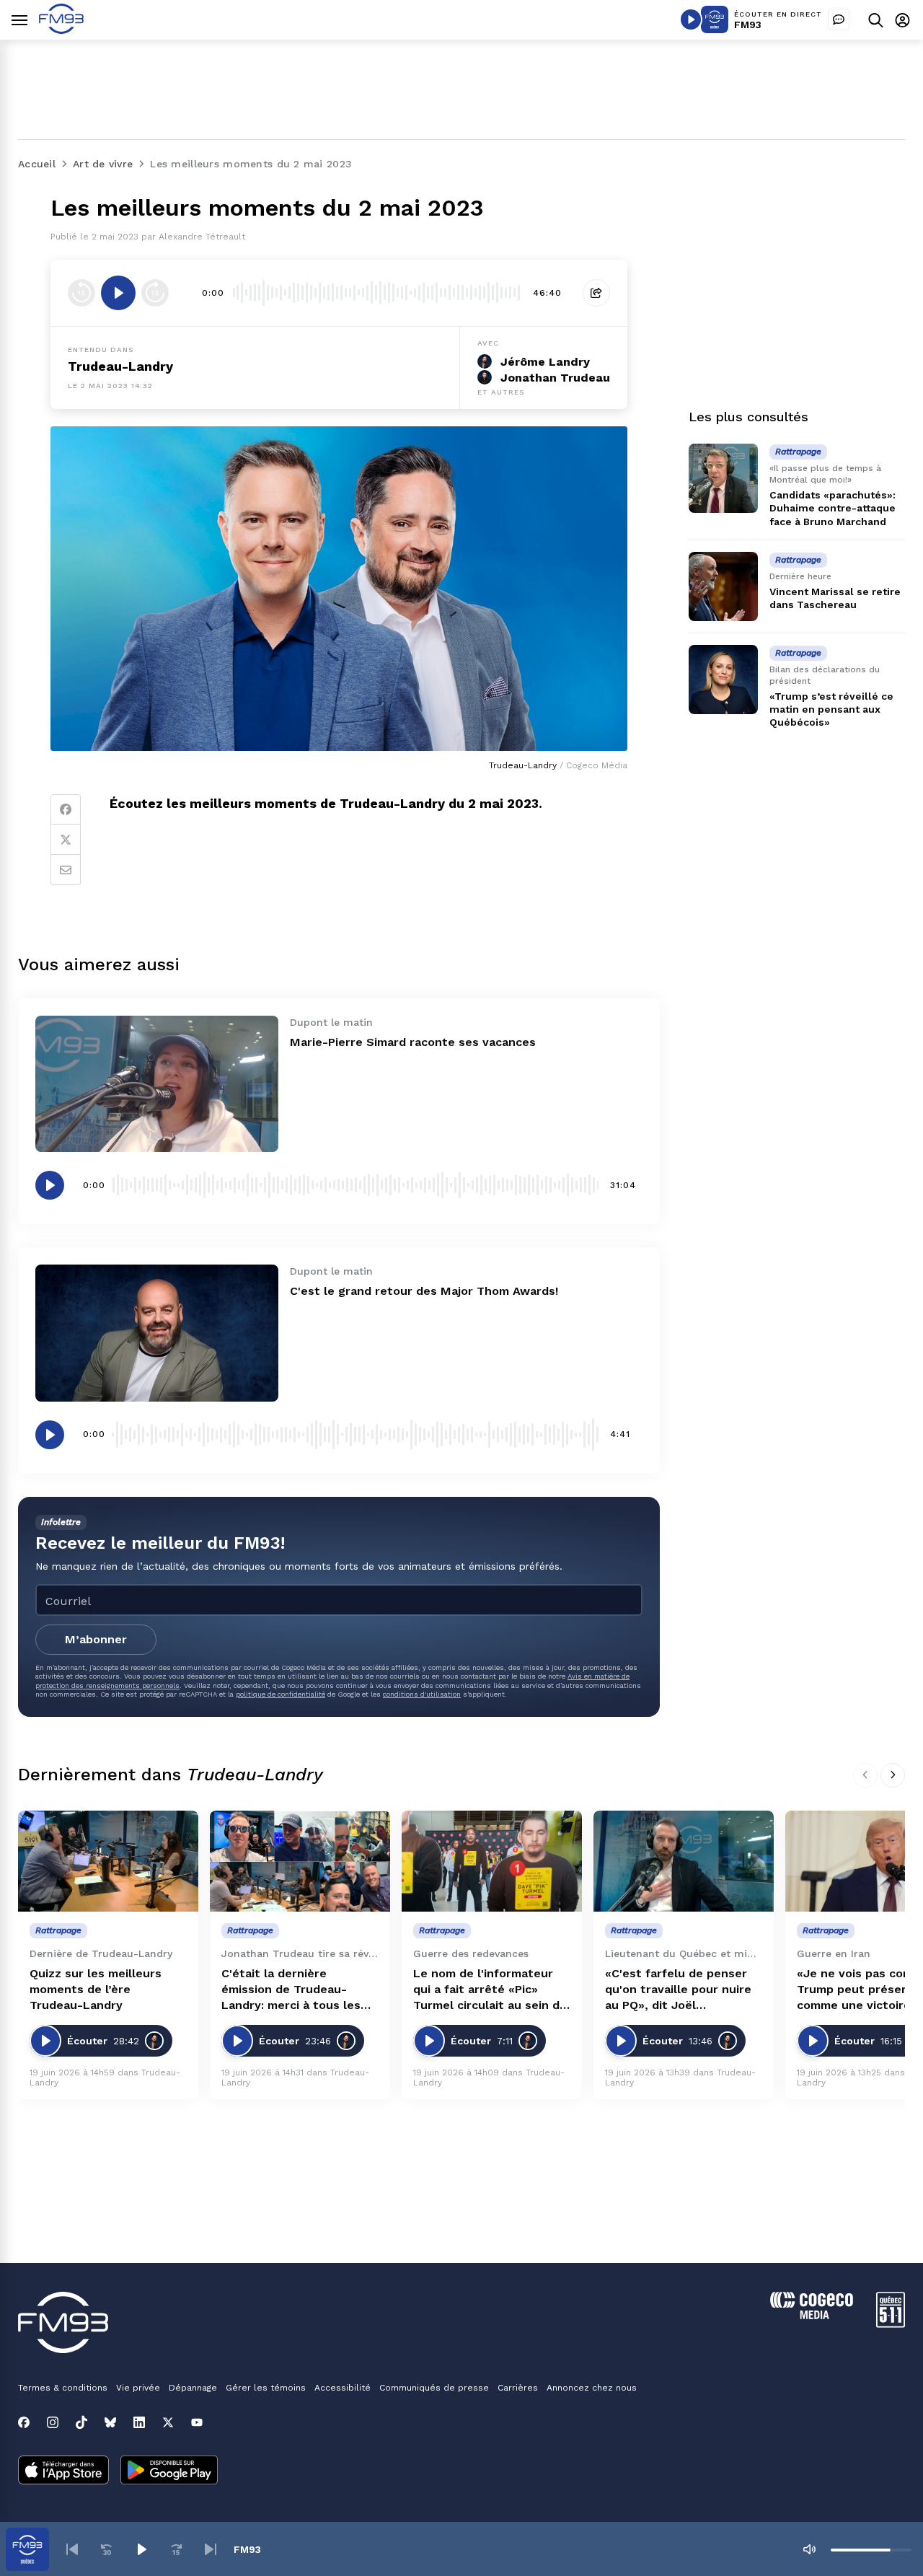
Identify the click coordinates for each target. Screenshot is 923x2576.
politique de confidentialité (281, 1694)
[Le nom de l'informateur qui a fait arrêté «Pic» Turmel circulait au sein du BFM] (492, 1861)
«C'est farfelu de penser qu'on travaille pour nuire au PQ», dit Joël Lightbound (678, 1990)
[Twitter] (66, 840)
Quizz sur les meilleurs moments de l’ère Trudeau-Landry (96, 1989)
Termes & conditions (63, 2388)
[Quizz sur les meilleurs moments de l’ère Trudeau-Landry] (108, 1861)
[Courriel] (66, 870)
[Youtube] (197, 2422)
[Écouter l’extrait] (118, 293)
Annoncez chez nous (592, 2388)
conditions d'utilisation (422, 1694)
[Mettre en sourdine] (809, 2549)
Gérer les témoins (266, 2388)
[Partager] (596, 293)
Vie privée (138, 2388)
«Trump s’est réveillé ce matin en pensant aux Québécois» (831, 709)
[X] (168, 2422)
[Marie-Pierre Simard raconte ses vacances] (157, 1084)
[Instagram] (53, 2422)
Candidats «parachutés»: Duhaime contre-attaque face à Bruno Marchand (833, 508)
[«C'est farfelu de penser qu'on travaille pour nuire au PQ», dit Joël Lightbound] (684, 1861)
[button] (72, 2549)
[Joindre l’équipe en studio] (839, 19)
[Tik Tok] (81, 2422)
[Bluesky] (110, 2422)
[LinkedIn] (139, 2422)
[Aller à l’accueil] (61, 30)
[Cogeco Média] (812, 2315)
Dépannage (193, 2388)
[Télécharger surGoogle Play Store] (169, 2471)
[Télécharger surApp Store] (63, 2471)
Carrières (518, 2388)
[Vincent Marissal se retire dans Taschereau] (723, 586)
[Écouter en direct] (691, 19)
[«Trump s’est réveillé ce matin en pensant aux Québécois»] (723, 680)
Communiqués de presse (434, 2388)
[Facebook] (66, 809)
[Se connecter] (902, 20)
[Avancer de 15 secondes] (155, 293)
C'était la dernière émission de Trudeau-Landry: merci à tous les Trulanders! (291, 1990)
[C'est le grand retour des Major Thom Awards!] (157, 1333)
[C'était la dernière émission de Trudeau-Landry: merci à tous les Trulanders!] (300, 1861)
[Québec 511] (891, 2324)
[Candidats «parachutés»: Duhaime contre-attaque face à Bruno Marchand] (723, 478)
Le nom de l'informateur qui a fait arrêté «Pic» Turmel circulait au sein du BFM (490, 1990)
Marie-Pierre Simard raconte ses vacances (413, 1042)
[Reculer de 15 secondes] (81, 293)
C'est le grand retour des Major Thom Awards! (424, 1291)
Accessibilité (343, 2388)
